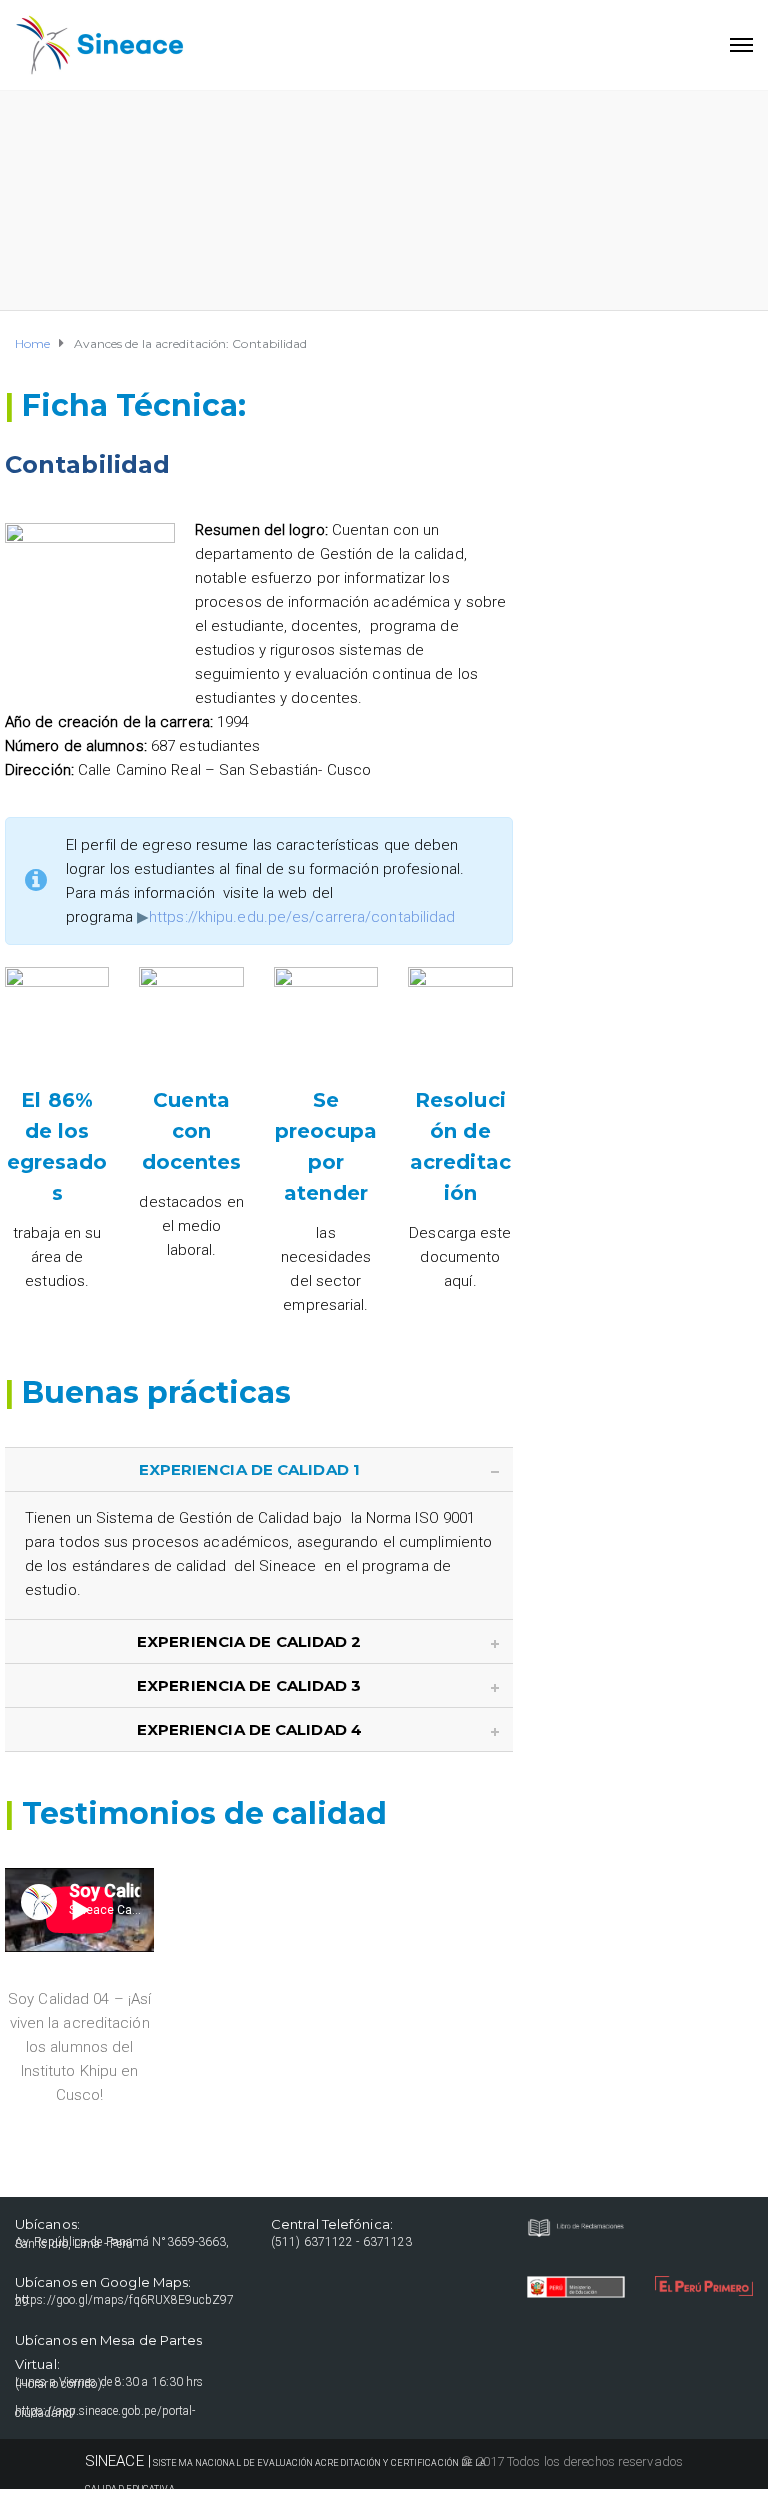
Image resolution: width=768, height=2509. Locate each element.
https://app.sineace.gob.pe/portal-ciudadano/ (105, 2412)
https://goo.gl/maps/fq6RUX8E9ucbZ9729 (125, 2301)
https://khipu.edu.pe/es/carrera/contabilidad (302, 917)
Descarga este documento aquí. (460, 1257)
